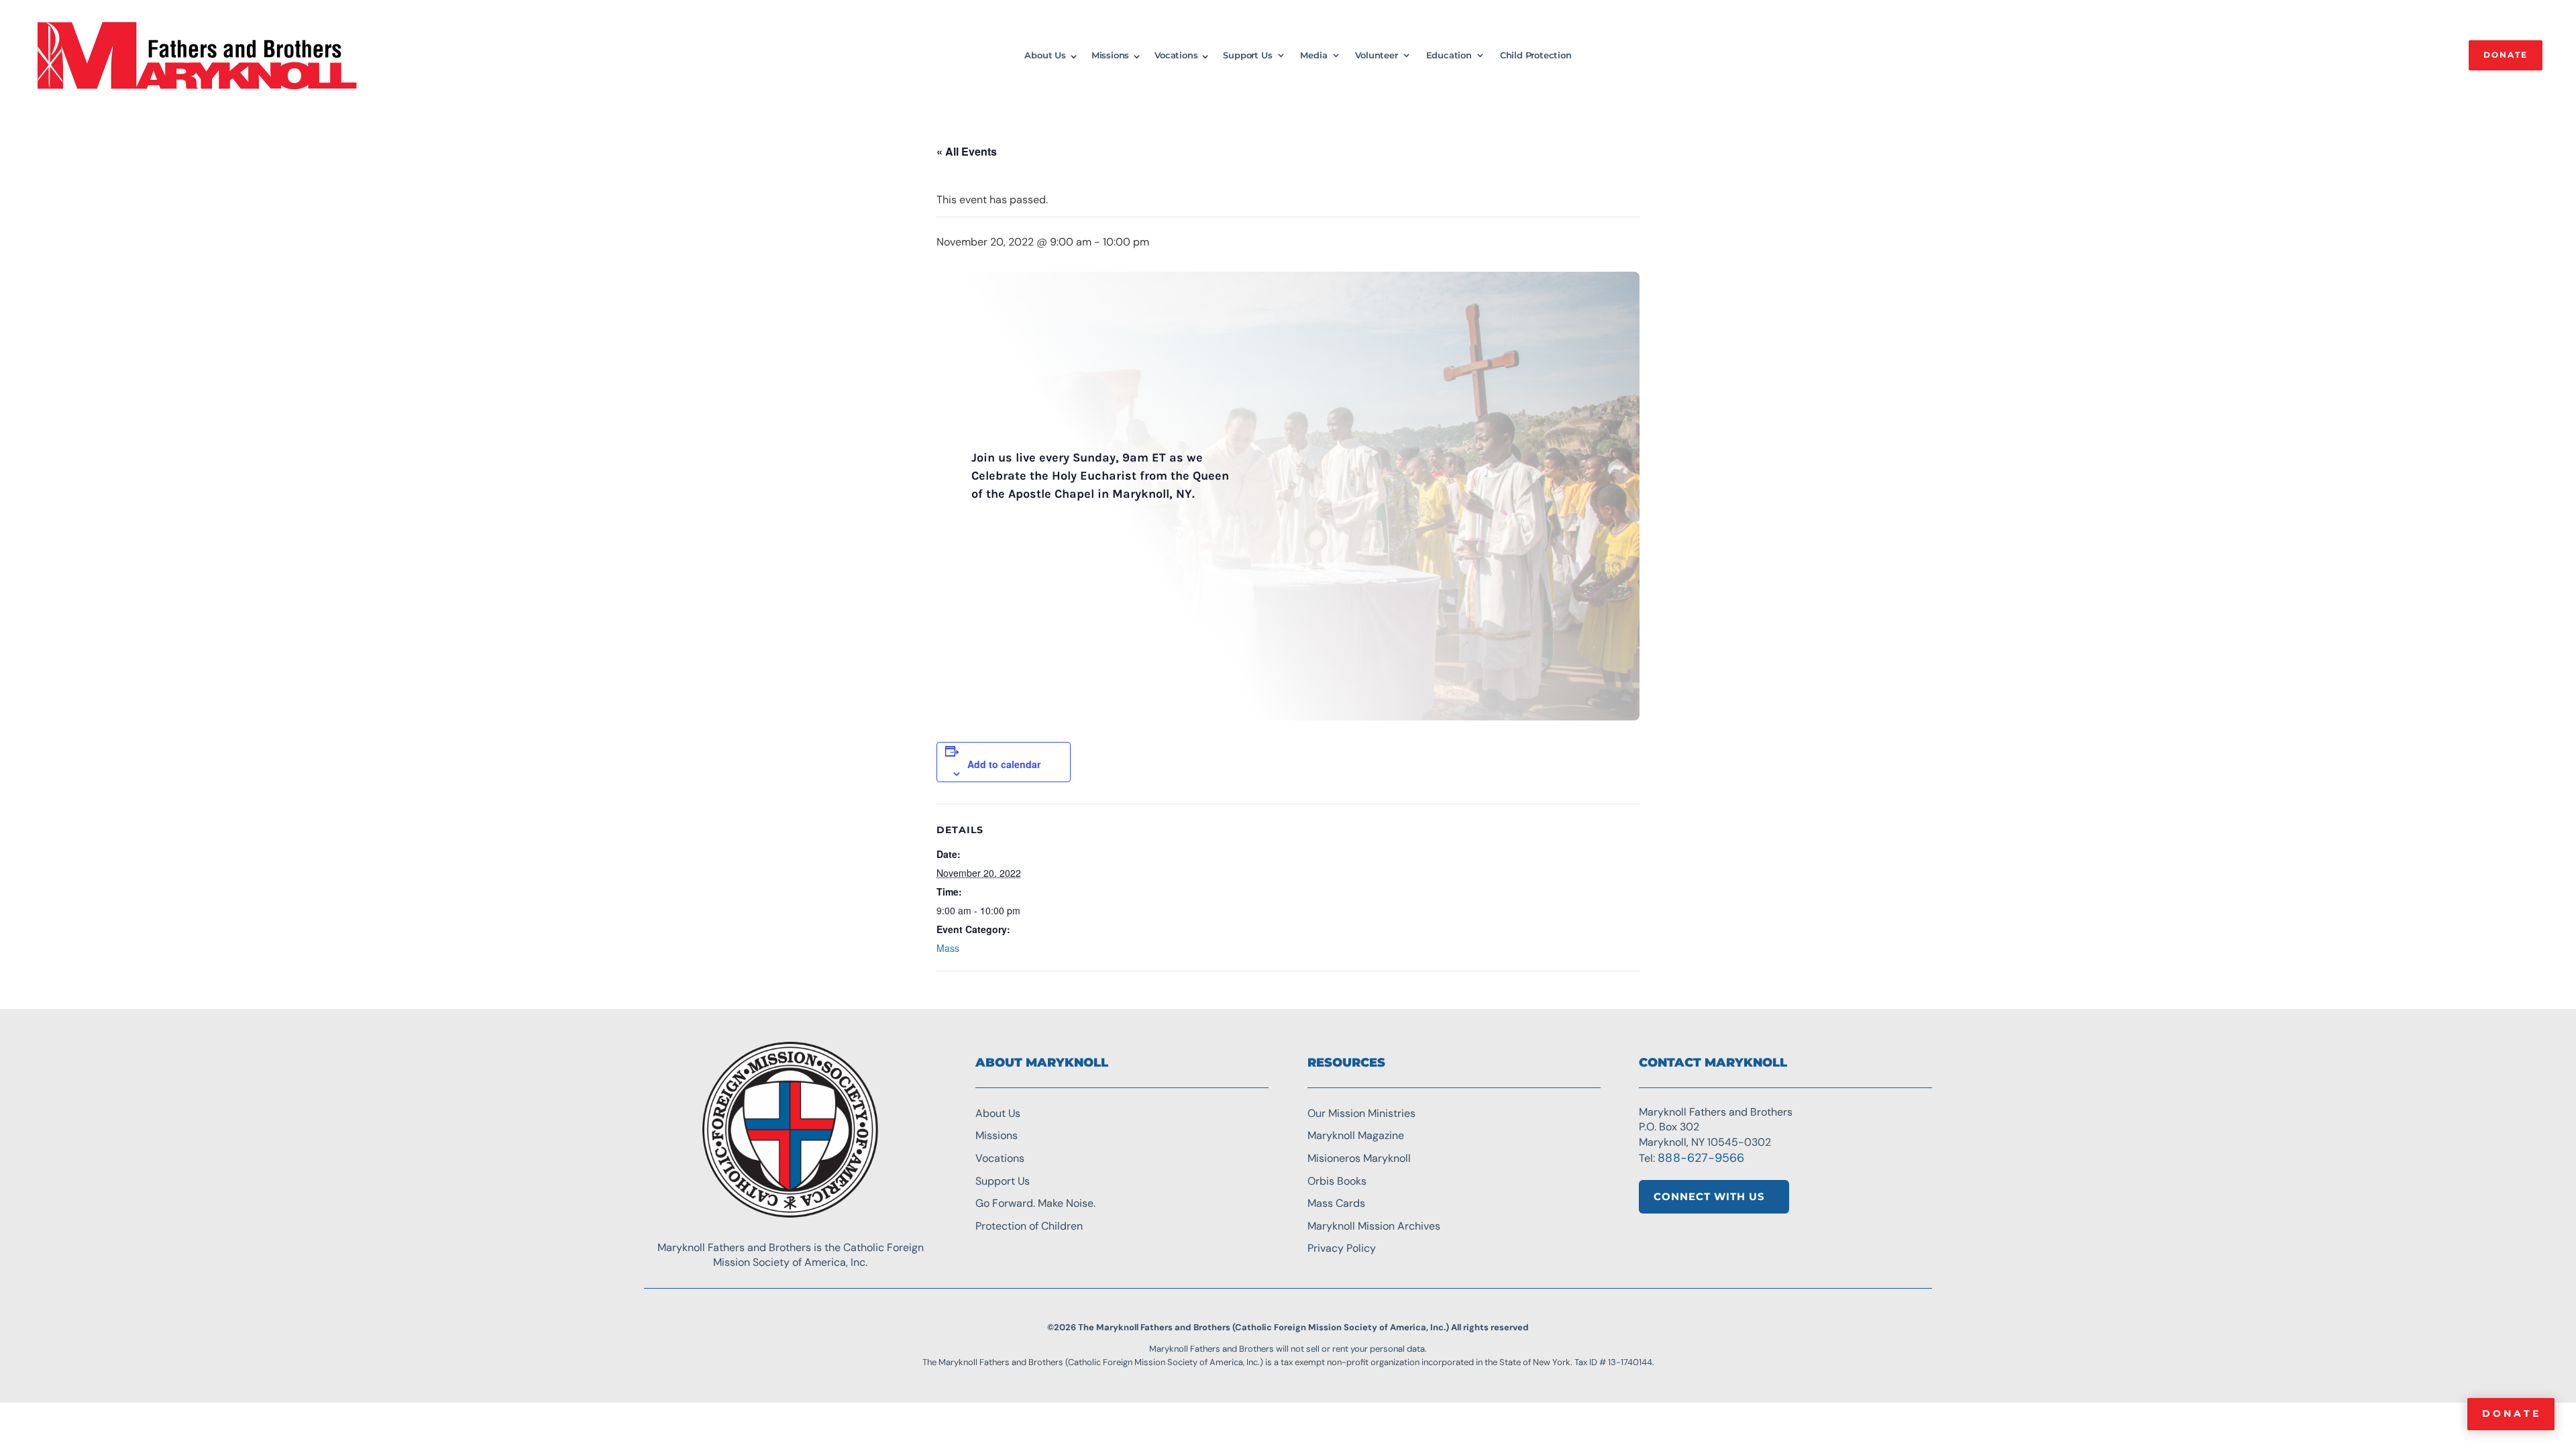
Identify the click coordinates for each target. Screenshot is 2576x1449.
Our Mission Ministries (1361, 1113)
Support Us (1247, 55)
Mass (948, 948)
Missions (1110, 55)
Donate (2512, 1413)
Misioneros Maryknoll (1359, 1158)
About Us (1045, 55)
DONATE (2506, 55)
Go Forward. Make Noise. (1035, 1203)
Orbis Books (1337, 1181)
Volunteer (1376, 55)
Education (1449, 55)
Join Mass (1003, 532)
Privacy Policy (1342, 1248)
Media (1313, 55)
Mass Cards (1336, 1203)
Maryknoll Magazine (1356, 1135)
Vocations (1176, 55)
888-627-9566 (1701, 1158)
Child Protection (1536, 55)
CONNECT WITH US (1709, 1196)
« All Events (967, 151)
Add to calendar (1004, 764)
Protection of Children (1029, 1226)
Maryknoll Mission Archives (1374, 1226)
